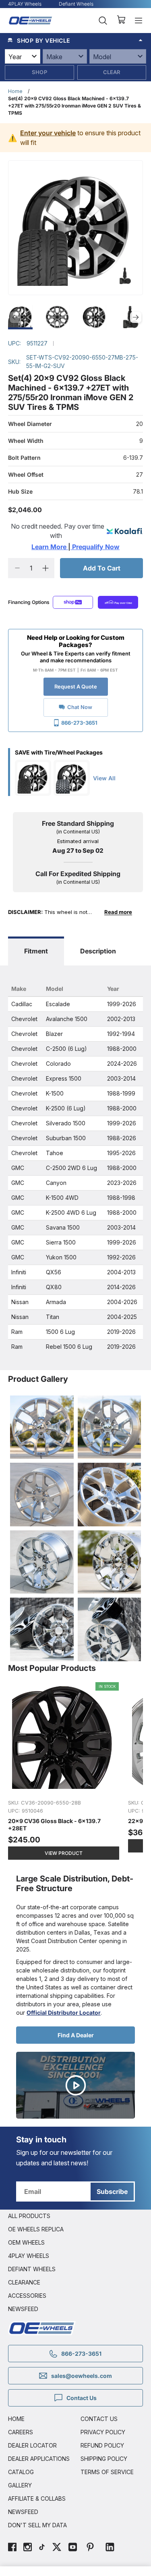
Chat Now (80, 707)
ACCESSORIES (27, 2296)
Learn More (50, 547)
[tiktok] (42, 2548)
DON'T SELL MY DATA (37, 2525)
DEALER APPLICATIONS (39, 2459)
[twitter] (57, 2548)
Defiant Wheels (76, 4)
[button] (75, 40)
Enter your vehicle (48, 133)
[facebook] (12, 2548)
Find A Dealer (76, 2035)
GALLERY (20, 2485)
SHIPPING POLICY (104, 2459)
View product (64, 1853)
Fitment (36, 951)
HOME (16, 2419)
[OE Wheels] (31, 20)
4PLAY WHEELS (29, 2256)
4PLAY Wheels (25, 4)
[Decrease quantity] (17, 568)
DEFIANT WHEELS (32, 2269)
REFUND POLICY (102, 2445)
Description (98, 951)
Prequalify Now (95, 547)
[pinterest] (90, 2548)
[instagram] (28, 2548)
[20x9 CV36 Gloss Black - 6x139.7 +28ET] (64, 1772)
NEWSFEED (23, 2309)
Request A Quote (76, 686)
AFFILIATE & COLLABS (37, 2498)
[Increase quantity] (45, 568)
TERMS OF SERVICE (107, 2472)
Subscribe (112, 2191)
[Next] (136, 317)
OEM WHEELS (26, 2242)
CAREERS (21, 2432)
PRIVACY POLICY (103, 2432)
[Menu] (139, 21)
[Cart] (121, 21)
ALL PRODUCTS (29, 2216)
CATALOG (21, 2472)
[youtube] (73, 2548)
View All (104, 778)
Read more (118, 912)
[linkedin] (110, 2548)
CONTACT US (99, 2419)
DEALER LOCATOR (32, 2445)
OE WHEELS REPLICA (36, 2229)
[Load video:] (75, 2085)
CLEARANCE (24, 2282)
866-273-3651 (79, 723)
